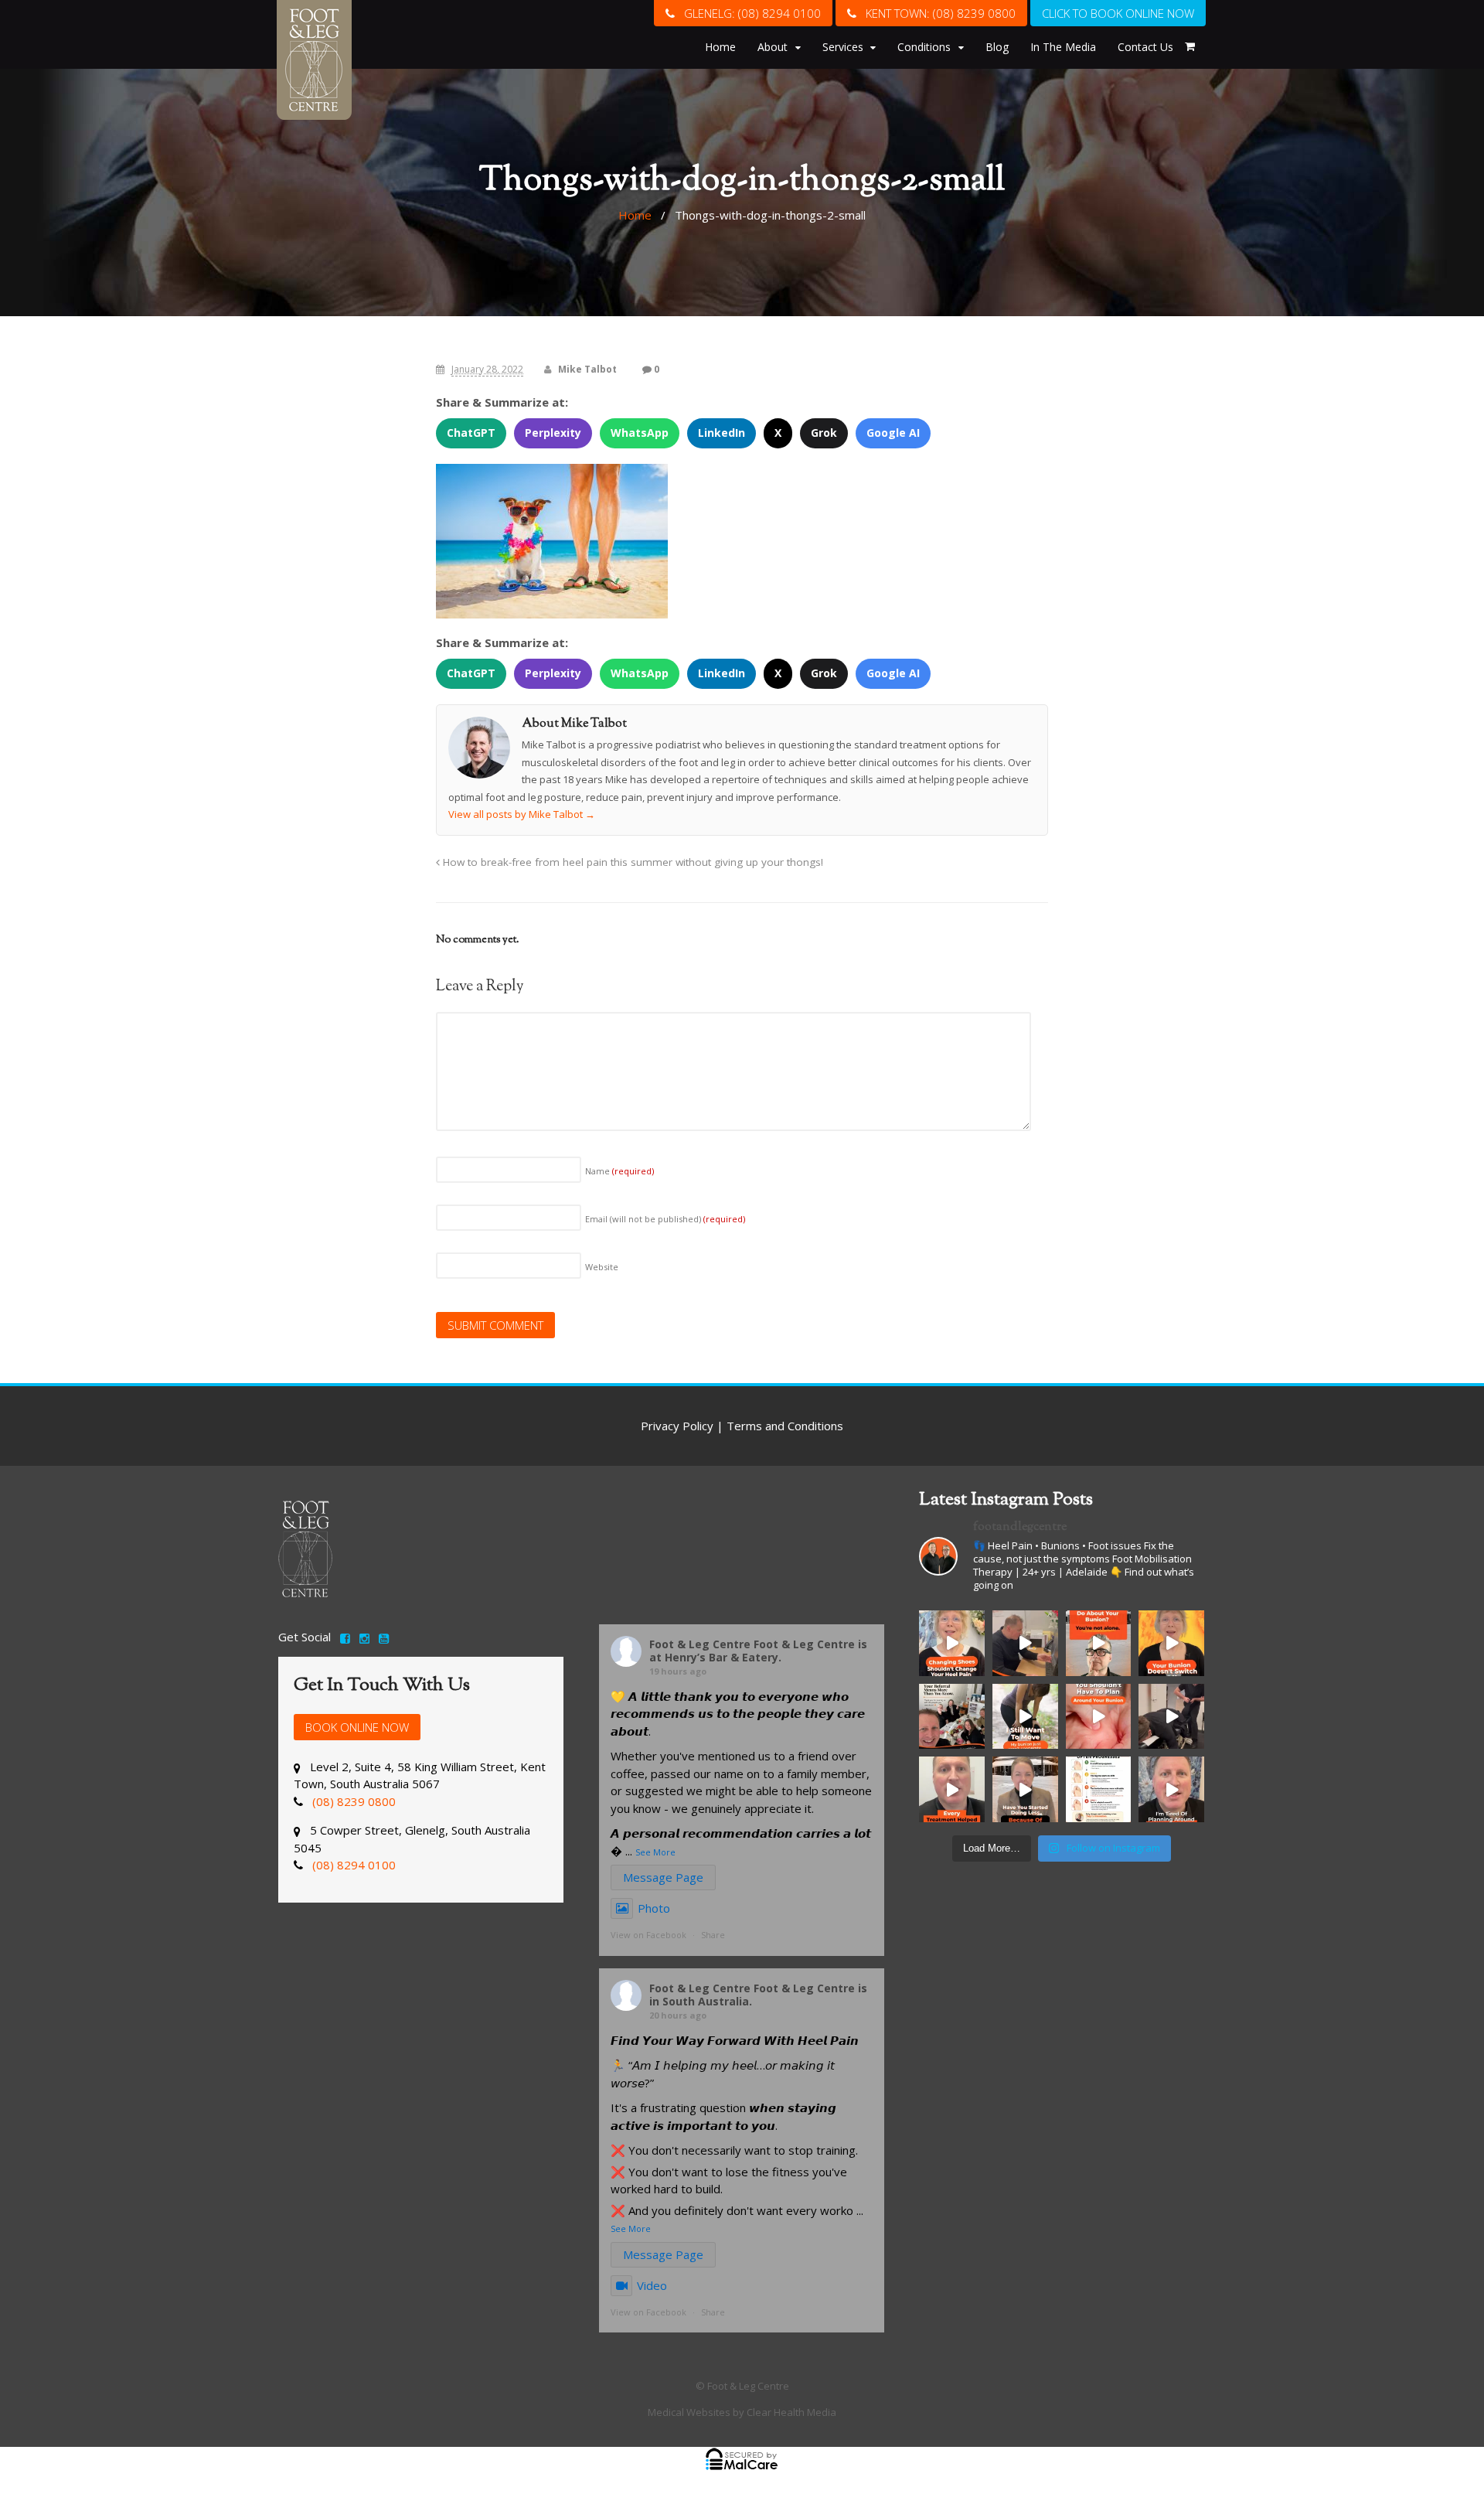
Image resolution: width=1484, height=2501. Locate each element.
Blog (997, 47)
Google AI (893, 433)
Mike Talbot (587, 369)
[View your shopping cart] (1190, 46)
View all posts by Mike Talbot (522, 814)
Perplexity (553, 433)
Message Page (663, 1877)
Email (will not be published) (665, 1219)
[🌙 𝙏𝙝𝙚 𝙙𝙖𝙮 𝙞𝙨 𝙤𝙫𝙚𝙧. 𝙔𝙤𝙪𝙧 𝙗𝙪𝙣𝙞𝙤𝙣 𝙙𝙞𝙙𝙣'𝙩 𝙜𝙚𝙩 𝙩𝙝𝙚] (1171, 1643)
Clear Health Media (791, 2412)
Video (652, 2285)
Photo (654, 1908)
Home (720, 47)
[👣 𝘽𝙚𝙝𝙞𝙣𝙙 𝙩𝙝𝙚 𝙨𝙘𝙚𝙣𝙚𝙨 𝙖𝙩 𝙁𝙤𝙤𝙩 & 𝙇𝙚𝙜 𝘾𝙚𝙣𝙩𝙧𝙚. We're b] (1171, 1717)
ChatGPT (471, 433)
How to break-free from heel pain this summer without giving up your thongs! (631, 862)
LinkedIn (722, 433)
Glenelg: (748, 13)
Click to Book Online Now (1118, 13)
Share (713, 1935)
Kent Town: (936, 13)
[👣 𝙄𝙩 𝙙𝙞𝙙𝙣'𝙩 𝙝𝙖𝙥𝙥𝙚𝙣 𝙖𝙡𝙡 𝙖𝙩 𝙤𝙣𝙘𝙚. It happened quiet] (1099, 1717)
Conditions (924, 47)
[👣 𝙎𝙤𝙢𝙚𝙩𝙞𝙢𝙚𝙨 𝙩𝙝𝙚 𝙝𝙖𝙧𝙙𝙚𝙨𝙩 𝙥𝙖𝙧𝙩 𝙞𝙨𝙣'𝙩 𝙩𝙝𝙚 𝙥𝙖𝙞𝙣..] (1171, 1789)
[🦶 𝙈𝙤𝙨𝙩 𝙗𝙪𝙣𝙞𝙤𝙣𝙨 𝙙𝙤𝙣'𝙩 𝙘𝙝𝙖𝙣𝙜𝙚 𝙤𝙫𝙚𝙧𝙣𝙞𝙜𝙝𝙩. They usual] (1099, 1789)
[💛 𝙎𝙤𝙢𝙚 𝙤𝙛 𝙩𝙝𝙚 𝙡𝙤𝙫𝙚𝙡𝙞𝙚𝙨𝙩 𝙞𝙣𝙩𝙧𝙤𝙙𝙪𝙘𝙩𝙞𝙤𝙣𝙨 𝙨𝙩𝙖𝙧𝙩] (952, 1717)
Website (602, 1267)
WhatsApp (640, 433)
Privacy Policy (677, 1426)
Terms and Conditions (785, 1426)
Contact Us (1145, 47)
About (773, 47)
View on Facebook (648, 1935)
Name (619, 1171)
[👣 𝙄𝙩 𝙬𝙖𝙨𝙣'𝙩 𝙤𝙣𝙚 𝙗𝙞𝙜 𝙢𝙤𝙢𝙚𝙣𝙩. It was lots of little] (1025, 1789)
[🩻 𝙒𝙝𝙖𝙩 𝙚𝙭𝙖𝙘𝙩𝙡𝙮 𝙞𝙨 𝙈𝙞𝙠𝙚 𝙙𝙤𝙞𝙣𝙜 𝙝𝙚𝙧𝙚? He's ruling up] (1025, 1643)
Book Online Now (357, 1727)
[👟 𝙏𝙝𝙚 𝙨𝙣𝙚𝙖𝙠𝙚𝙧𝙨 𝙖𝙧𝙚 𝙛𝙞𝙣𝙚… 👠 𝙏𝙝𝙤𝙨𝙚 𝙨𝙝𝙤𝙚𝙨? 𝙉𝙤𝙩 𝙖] (952, 1643)
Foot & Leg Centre (700, 1644)
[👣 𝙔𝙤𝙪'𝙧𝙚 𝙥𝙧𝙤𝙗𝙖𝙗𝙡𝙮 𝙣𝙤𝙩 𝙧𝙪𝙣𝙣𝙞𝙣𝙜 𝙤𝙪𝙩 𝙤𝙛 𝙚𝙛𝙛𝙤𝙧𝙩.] (952, 1789)
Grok (824, 433)
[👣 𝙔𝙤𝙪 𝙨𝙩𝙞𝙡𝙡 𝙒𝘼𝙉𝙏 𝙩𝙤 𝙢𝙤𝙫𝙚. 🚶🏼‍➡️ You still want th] (1025, 1717)
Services (843, 47)
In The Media (1063, 47)
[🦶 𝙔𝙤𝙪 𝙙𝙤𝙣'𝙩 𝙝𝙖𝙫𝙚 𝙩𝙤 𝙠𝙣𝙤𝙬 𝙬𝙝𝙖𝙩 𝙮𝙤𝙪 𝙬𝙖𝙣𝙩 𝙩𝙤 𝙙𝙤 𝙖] (1099, 1643)
